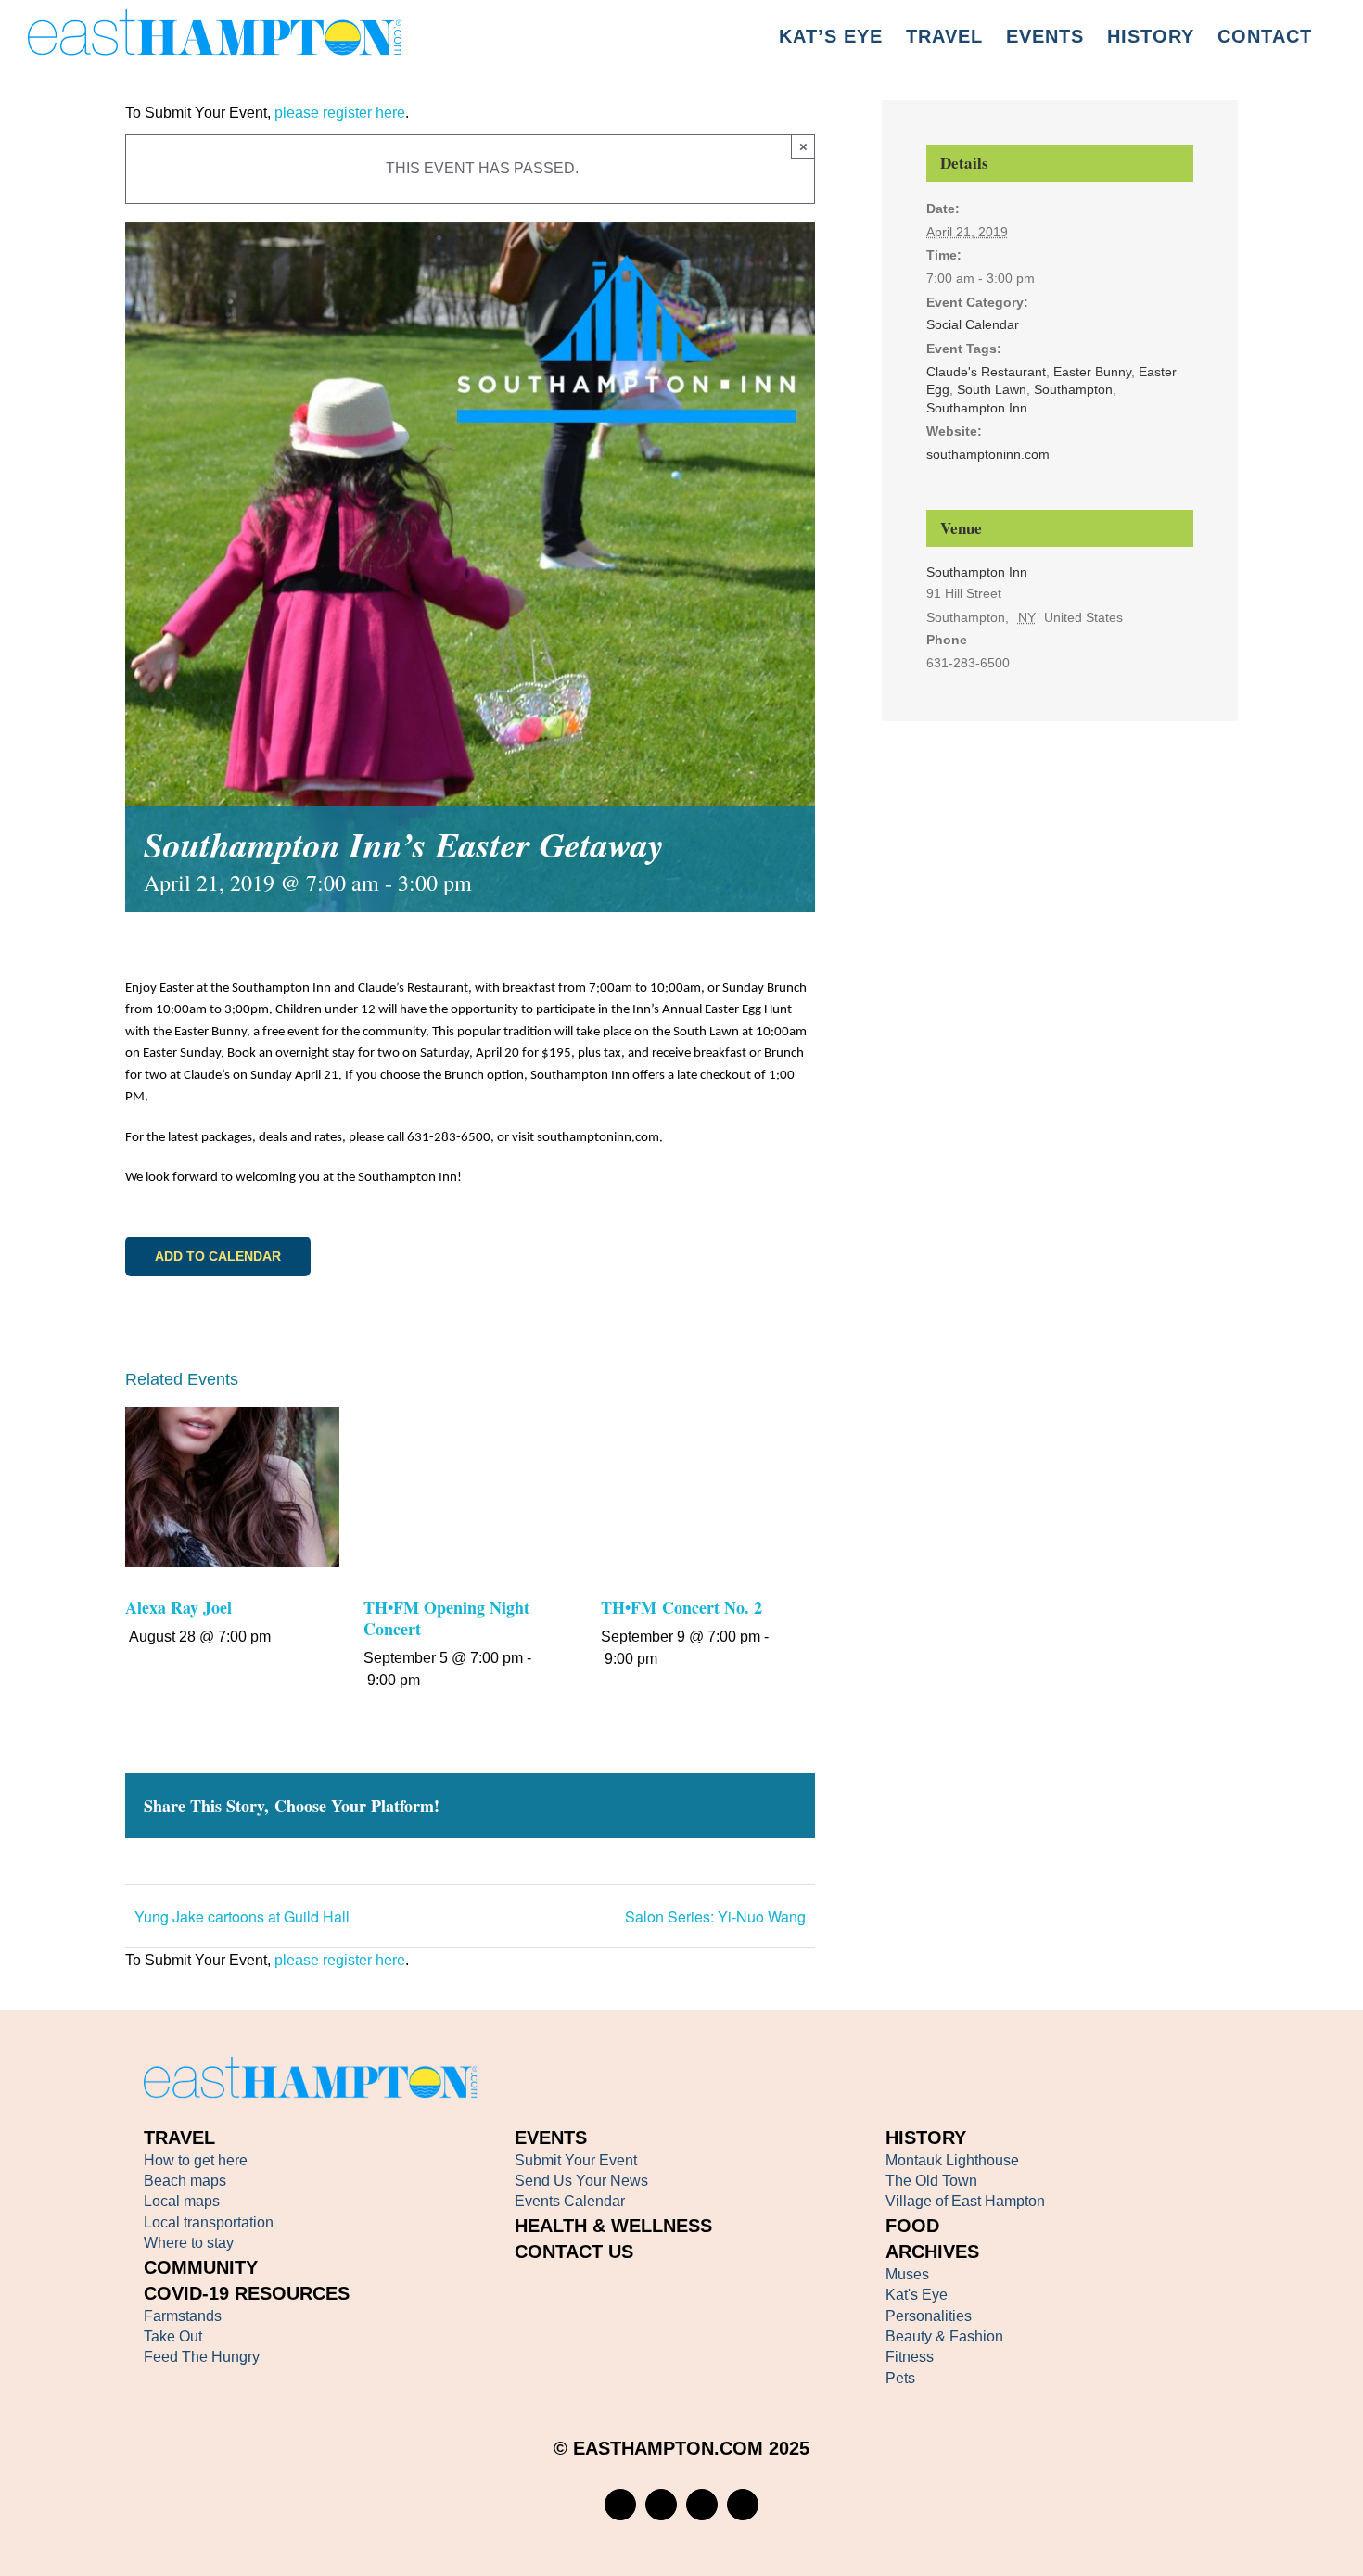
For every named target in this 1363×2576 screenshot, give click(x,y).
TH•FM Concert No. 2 (681, 1607)
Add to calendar (218, 1256)
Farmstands (183, 2316)
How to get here (196, 2160)
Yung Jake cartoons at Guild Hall (242, 1916)
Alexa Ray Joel (178, 1607)
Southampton (1073, 389)
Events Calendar (570, 2201)
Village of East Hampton (965, 2201)
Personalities (929, 2316)
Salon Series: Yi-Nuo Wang (715, 1916)
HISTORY (926, 2138)
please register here (338, 113)
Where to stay (189, 2243)
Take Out (173, 2336)
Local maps (182, 2201)
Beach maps (185, 2181)
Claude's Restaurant (986, 372)
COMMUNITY (201, 2267)
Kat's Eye (917, 2295)
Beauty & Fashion (944, 2336)
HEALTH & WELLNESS (613, 2226)
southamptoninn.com (988, 454)
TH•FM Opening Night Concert (447, 1618)
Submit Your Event (576, 2160)
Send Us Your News (581, 2181)
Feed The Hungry (202, 2357)
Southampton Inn (977, 408)
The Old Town (931, 2181)
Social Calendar (973, 324)
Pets (900, 2378)
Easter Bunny (1092, 372)
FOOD (912, 2226)
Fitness (910, 2357)
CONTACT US (574, 2252)
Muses (907, 2274)
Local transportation (209, 2222)
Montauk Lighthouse (952, 2160)
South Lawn (992, 389)
